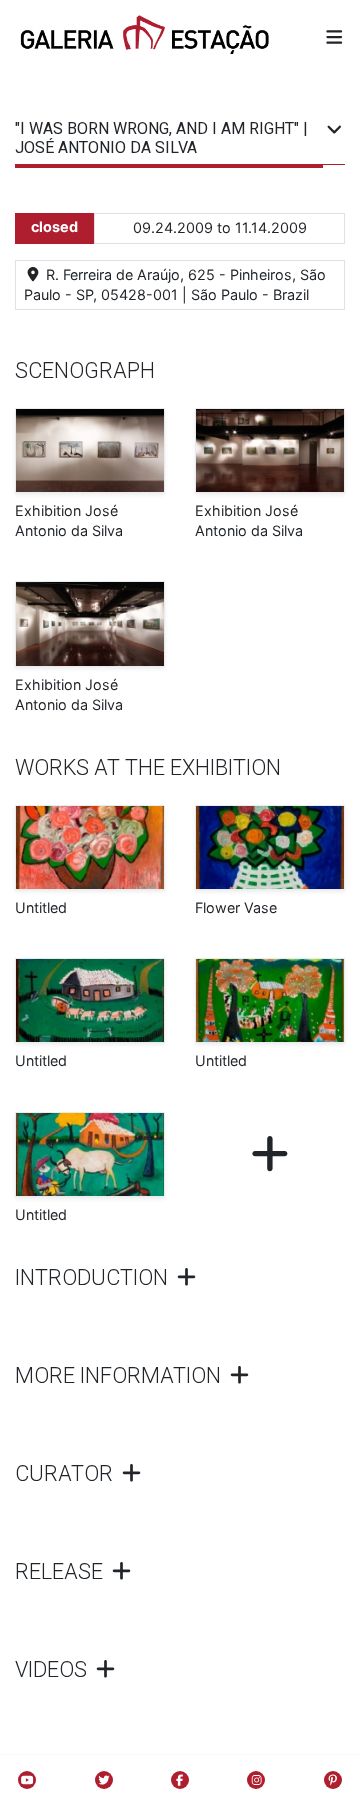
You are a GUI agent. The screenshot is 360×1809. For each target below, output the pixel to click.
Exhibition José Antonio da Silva (69, 520)
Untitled (41, 907)
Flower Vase (236, 907)
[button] (334, 36)
